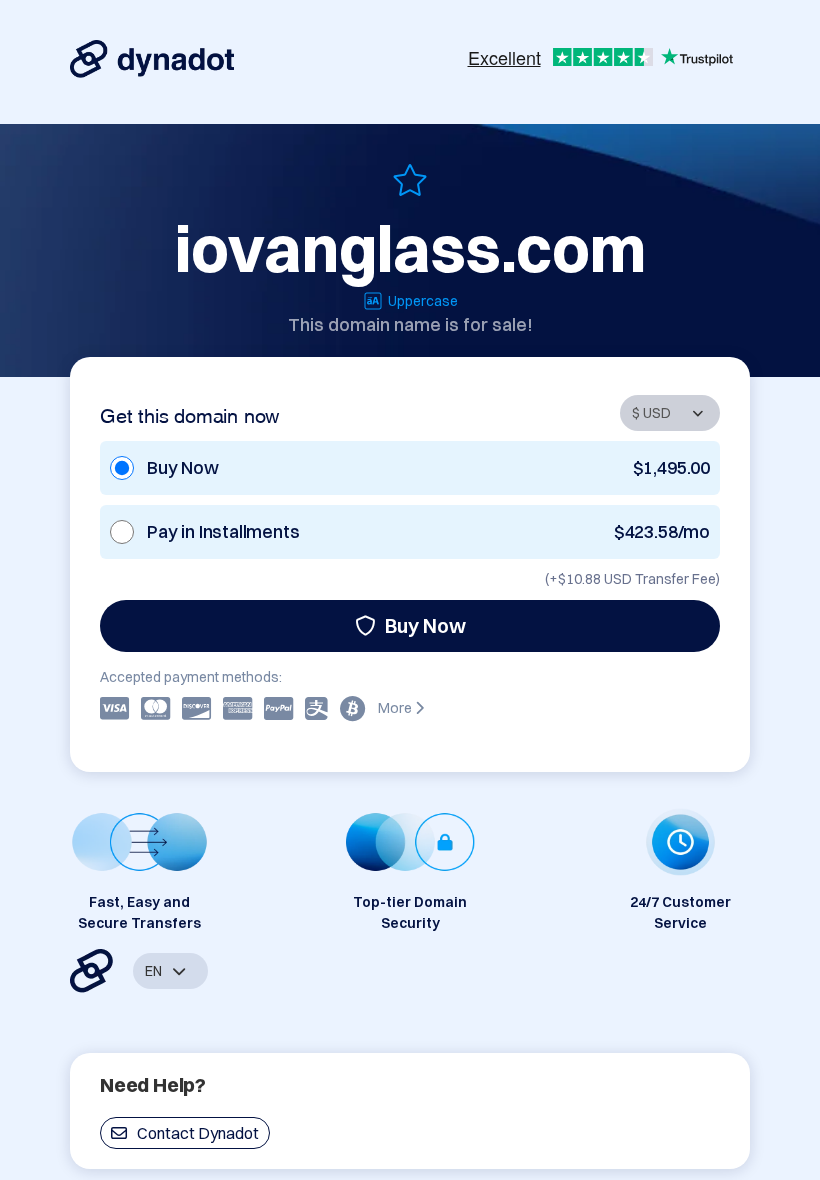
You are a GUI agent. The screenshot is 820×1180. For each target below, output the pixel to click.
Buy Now (425, 625)
